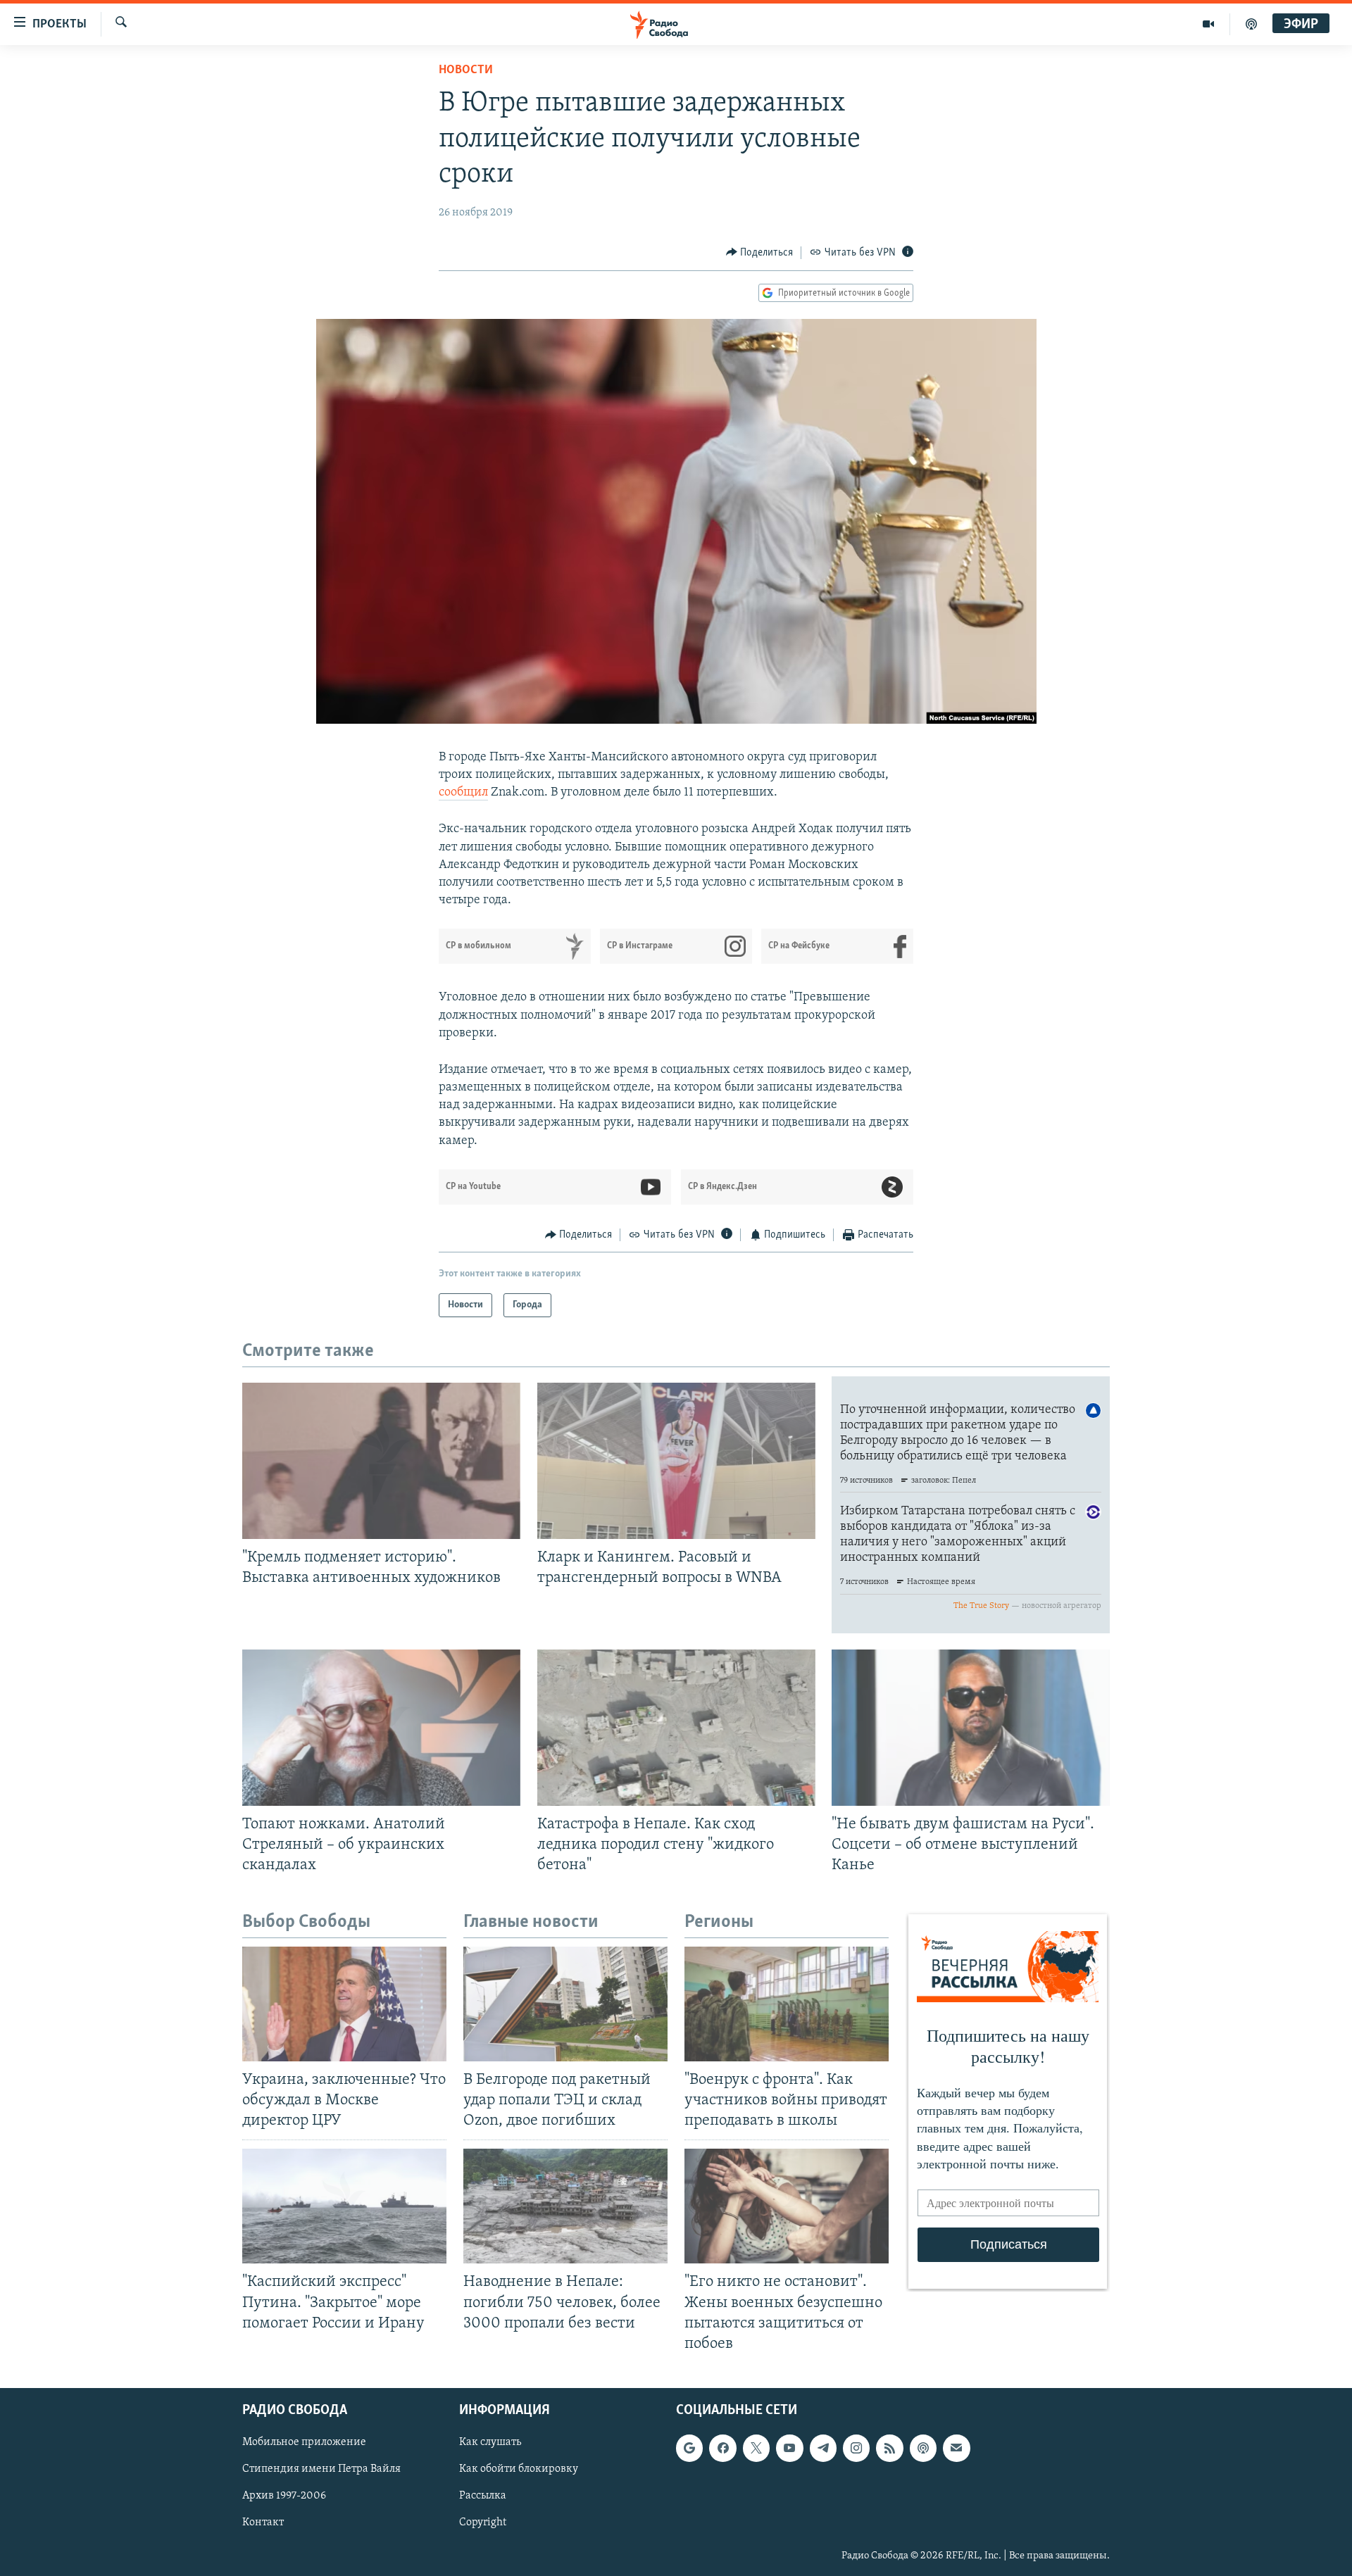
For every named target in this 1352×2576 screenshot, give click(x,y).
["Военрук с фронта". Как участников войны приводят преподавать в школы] (787, 2004)
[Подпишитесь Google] (689, 2448)
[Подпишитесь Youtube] (789, 2448)
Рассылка (483, 2496)
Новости (466, 70)
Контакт (263, 2522)
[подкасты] (1251, 24)
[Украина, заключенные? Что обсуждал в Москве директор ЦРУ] (344, 2004)
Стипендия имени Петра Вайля (321, 2469)
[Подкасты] (923, 2448)
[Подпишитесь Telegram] (823, 2448)
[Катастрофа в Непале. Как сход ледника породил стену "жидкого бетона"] (676, 1728)
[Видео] (1209, 24)
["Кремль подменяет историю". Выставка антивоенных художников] (381, 1461)
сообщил (463, 793)
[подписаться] (956, 2448)
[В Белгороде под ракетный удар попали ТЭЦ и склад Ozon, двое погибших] (565, 2004)
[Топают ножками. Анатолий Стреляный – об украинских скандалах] (381, 1728)
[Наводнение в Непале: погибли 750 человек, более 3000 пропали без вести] (565, 2206)
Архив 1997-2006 (284, 2496)
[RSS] (889, 2448)
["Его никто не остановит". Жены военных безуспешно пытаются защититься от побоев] (787, 2206)
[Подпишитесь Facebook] (722, 2448)
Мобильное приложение (304, 2442)
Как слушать (490, 2442)
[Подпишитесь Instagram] (856, 2448)
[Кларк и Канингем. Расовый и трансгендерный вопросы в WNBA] (676, 1461)
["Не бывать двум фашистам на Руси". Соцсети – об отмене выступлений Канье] (971, 1728)
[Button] (760, 253)
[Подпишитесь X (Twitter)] (756, 2448)
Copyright (483, 2522)
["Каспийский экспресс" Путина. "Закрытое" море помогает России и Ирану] (344, 2206)
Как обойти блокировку (519, 2469)
